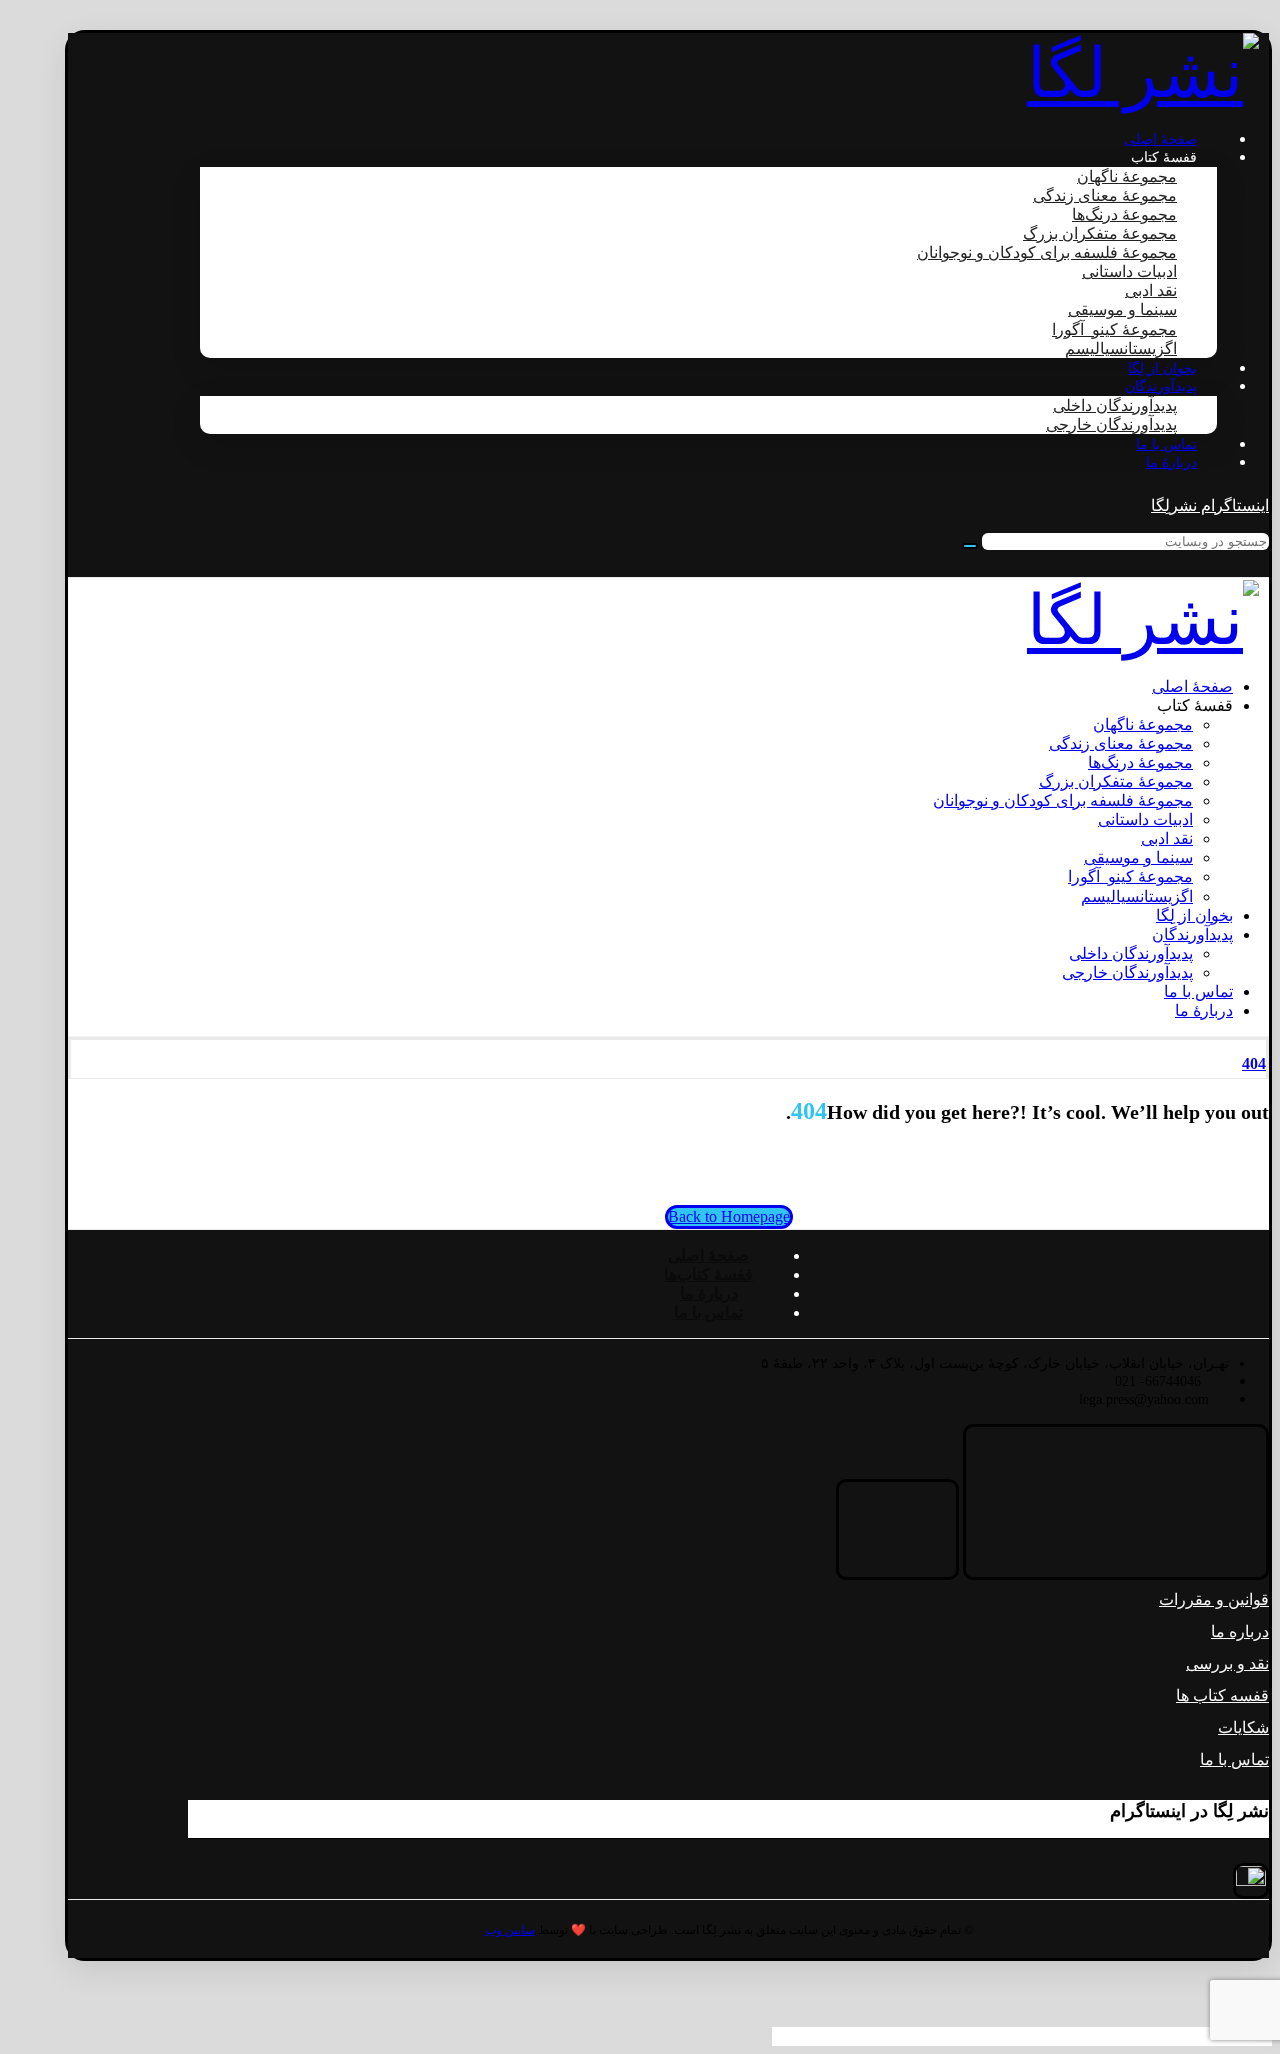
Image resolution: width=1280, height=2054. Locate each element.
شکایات (1243, 1727)
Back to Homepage (729, 1216)
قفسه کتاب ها (1222, 1695)
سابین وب (510, 1930)
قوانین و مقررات (1214, 1599)
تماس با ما (1234, 1759)
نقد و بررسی (1227, 1663)
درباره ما (1240, 1631)
